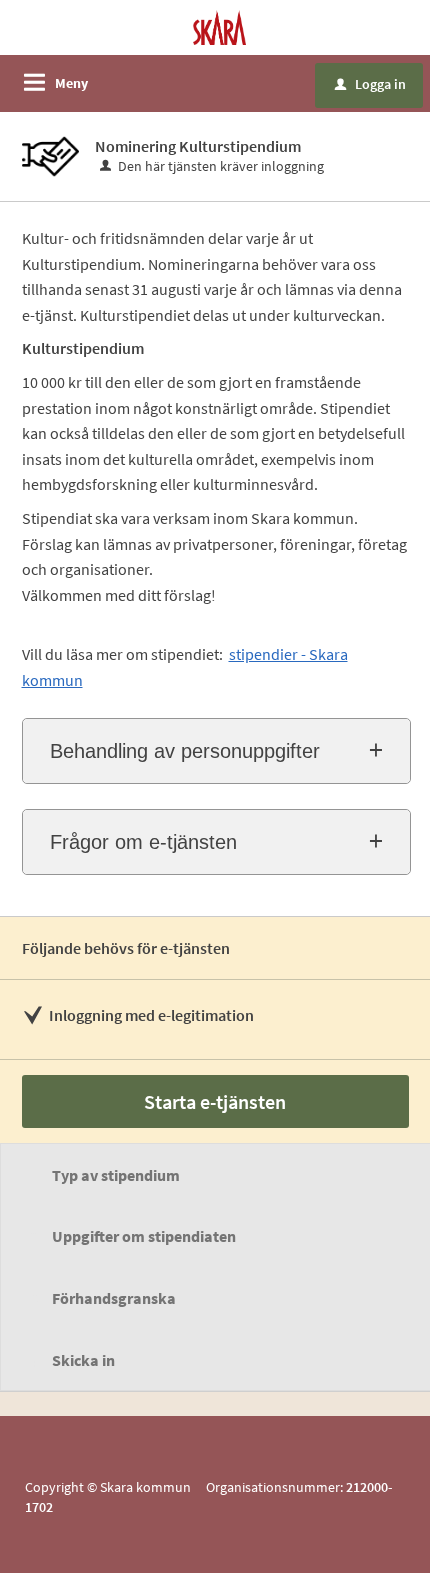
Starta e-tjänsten (215, 1101)
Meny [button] (71, 83)
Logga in (370, 84)
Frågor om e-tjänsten (143, 842)
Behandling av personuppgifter (185, 751)
